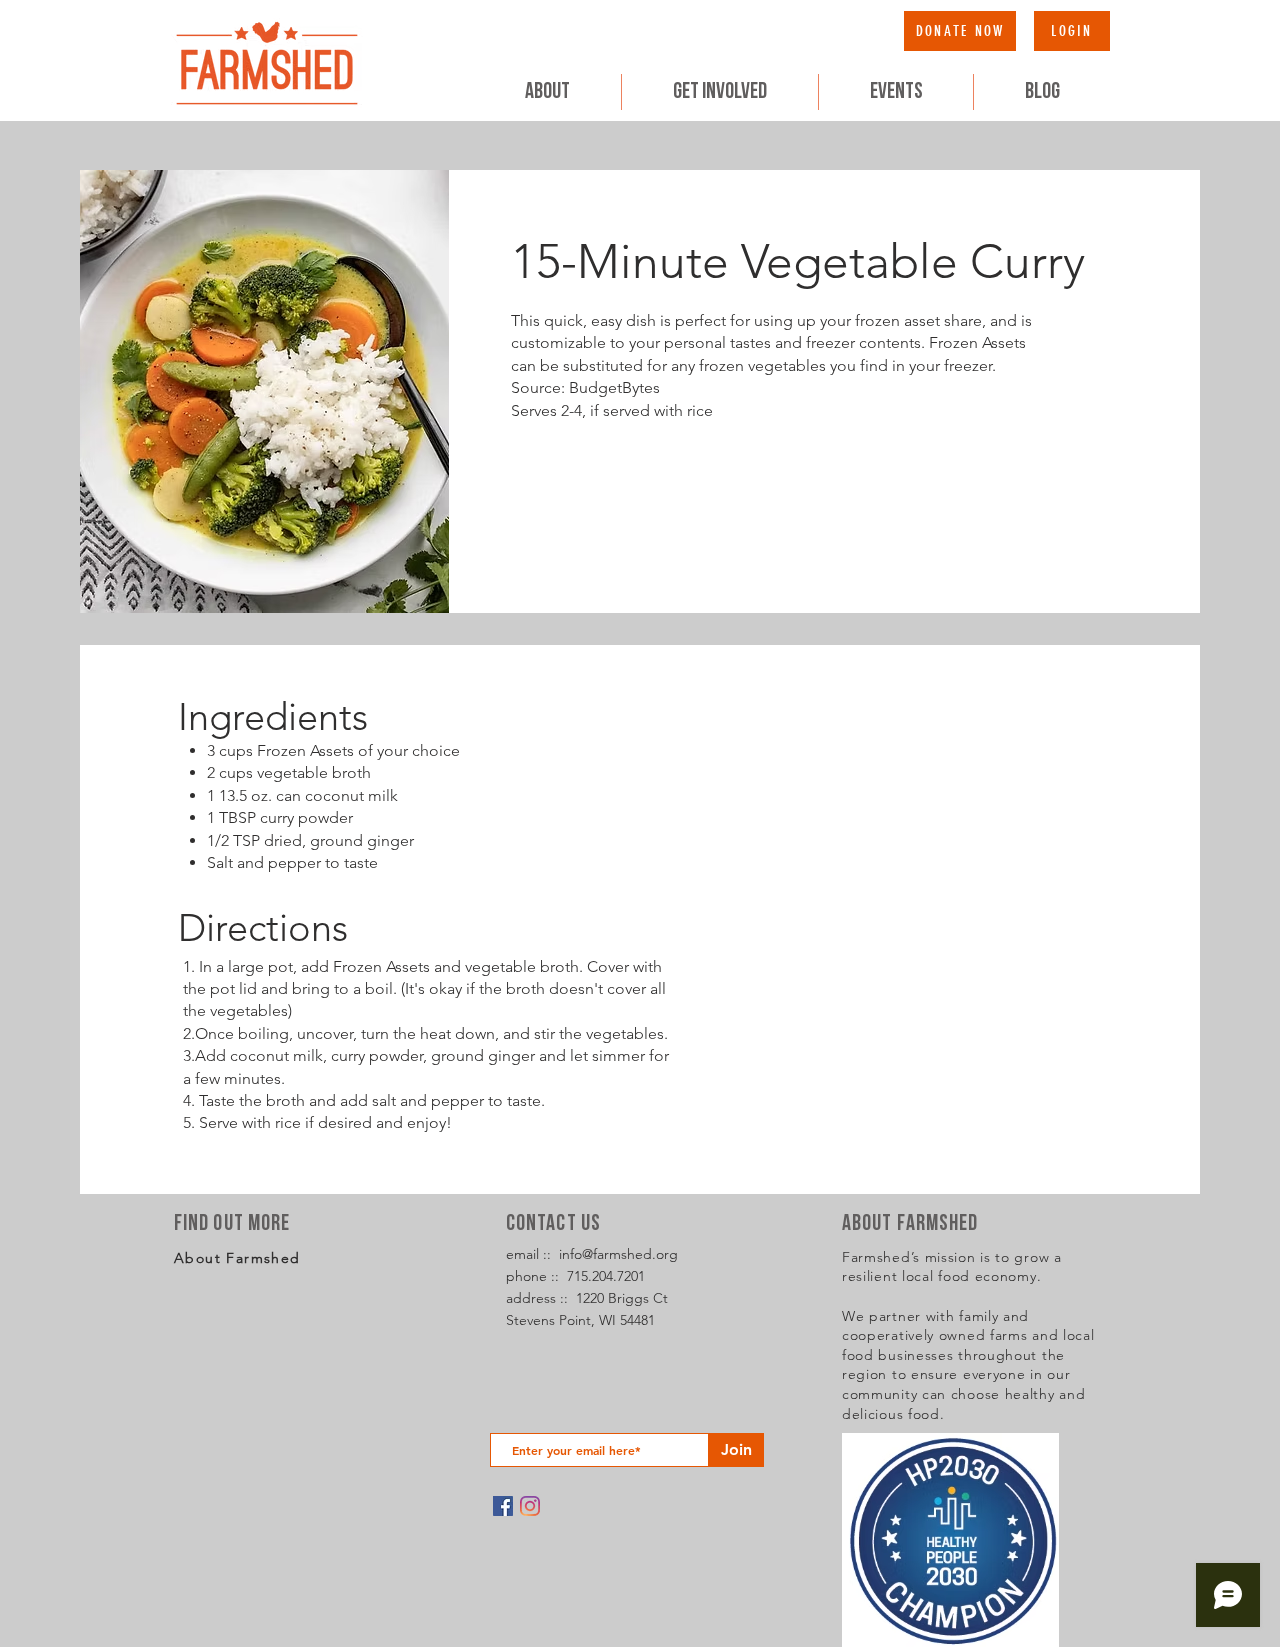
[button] (720, 92)
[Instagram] (530, 1506)
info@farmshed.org (618, 1254)
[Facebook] (503, 1506)
